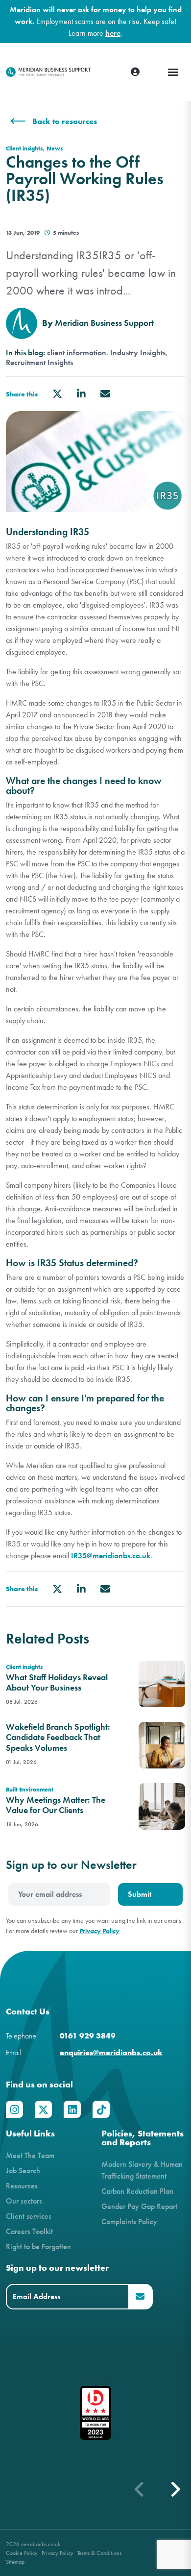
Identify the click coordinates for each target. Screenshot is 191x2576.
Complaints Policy (129, 2221)
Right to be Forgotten (38, 2246)
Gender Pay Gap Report (139, 2206)
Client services (29, 2216)
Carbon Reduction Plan (137, 2191)
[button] (175, 2489)
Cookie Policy (22, 2553)
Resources (22, 2186)
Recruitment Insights (39, 363)
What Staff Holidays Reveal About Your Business (57, 1683)
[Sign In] (135, 72)
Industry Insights (138, 353)
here (113, 33)
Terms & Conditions (99, 2553)
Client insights (24, 148)
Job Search (23, 2171)
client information (77, 353)
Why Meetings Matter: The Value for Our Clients (56, 1805)
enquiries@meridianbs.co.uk (111, 2052)
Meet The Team (30, 2155)
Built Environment (30, 1789)
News (55, 148)
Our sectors (24, 2201)
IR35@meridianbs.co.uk (111, 1556)
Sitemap (15, 2562)
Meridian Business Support (104, 323)
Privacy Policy (99, 1931)
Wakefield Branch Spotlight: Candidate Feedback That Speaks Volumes (58, 1738)
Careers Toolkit (29, 2231)
